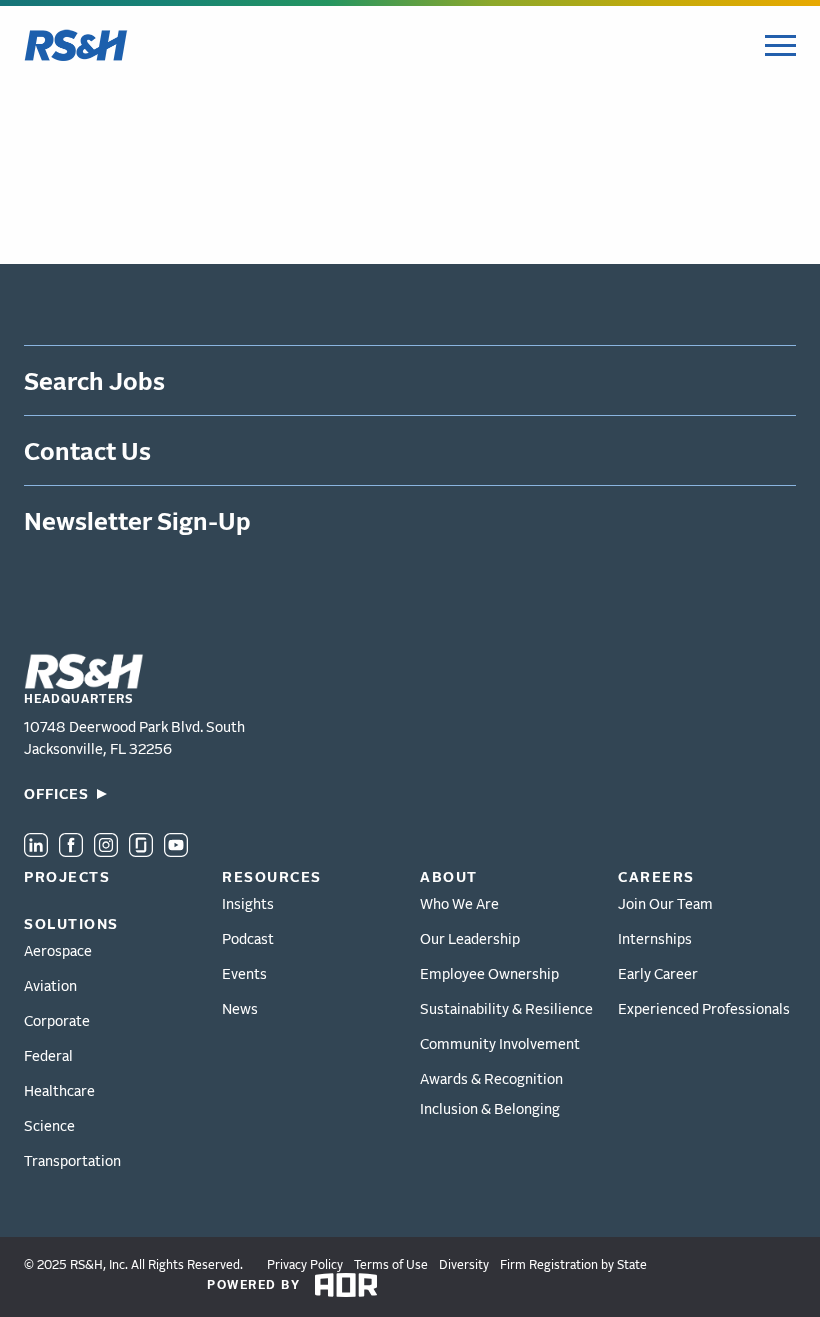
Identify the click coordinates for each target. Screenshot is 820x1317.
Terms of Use (391, 1264)
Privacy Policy (305, 1264)
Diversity (464, 1264)
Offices (56, 793)
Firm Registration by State (573, 1264)
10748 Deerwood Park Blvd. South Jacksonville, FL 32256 (134, 737)
